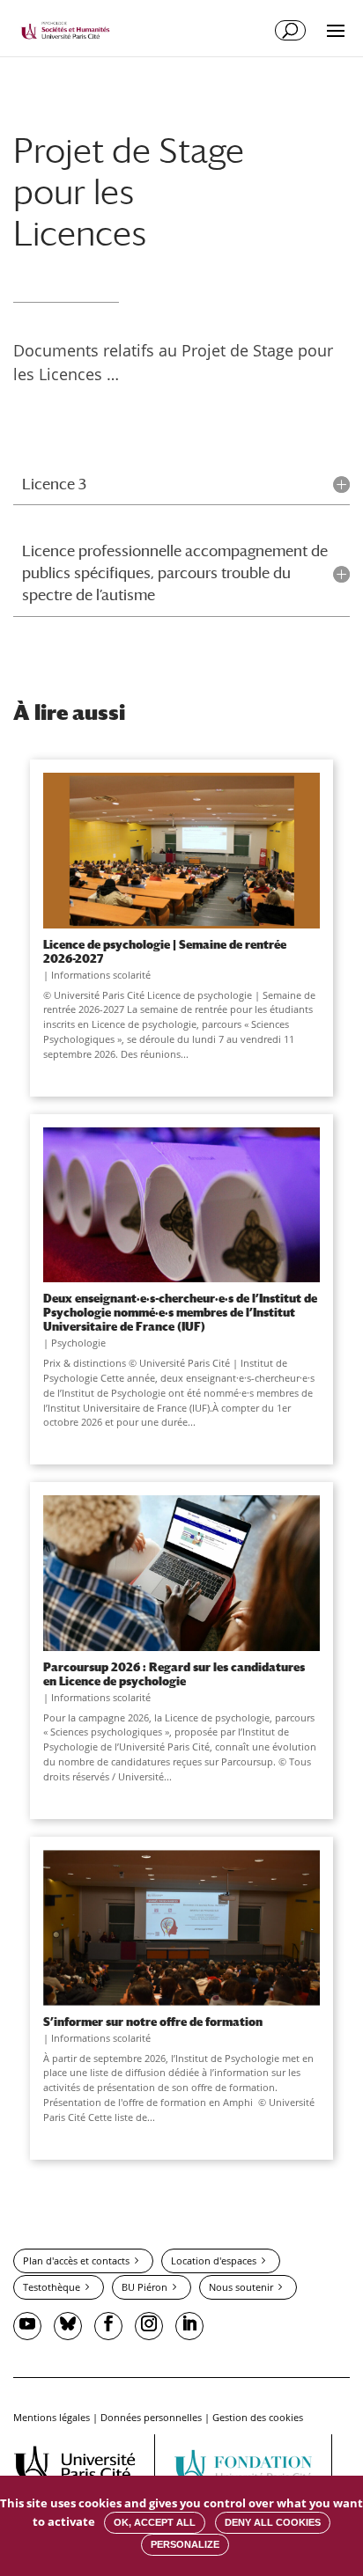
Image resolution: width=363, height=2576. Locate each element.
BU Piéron (144, 2287)
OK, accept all (155, 2522)
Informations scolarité (101, 975)
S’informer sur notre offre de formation (153, 2022)
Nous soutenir (241, 2287)
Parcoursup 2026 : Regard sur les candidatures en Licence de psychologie (174, 1674)
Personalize (185, 2544)
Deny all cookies (273, 2522)
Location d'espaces (214, 2260)
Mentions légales (52, 2417)
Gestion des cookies (258, 2417)
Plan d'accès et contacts (76, 2260)
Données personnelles (151, 2417)
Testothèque (52, 2287)
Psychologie (78, 1343)
